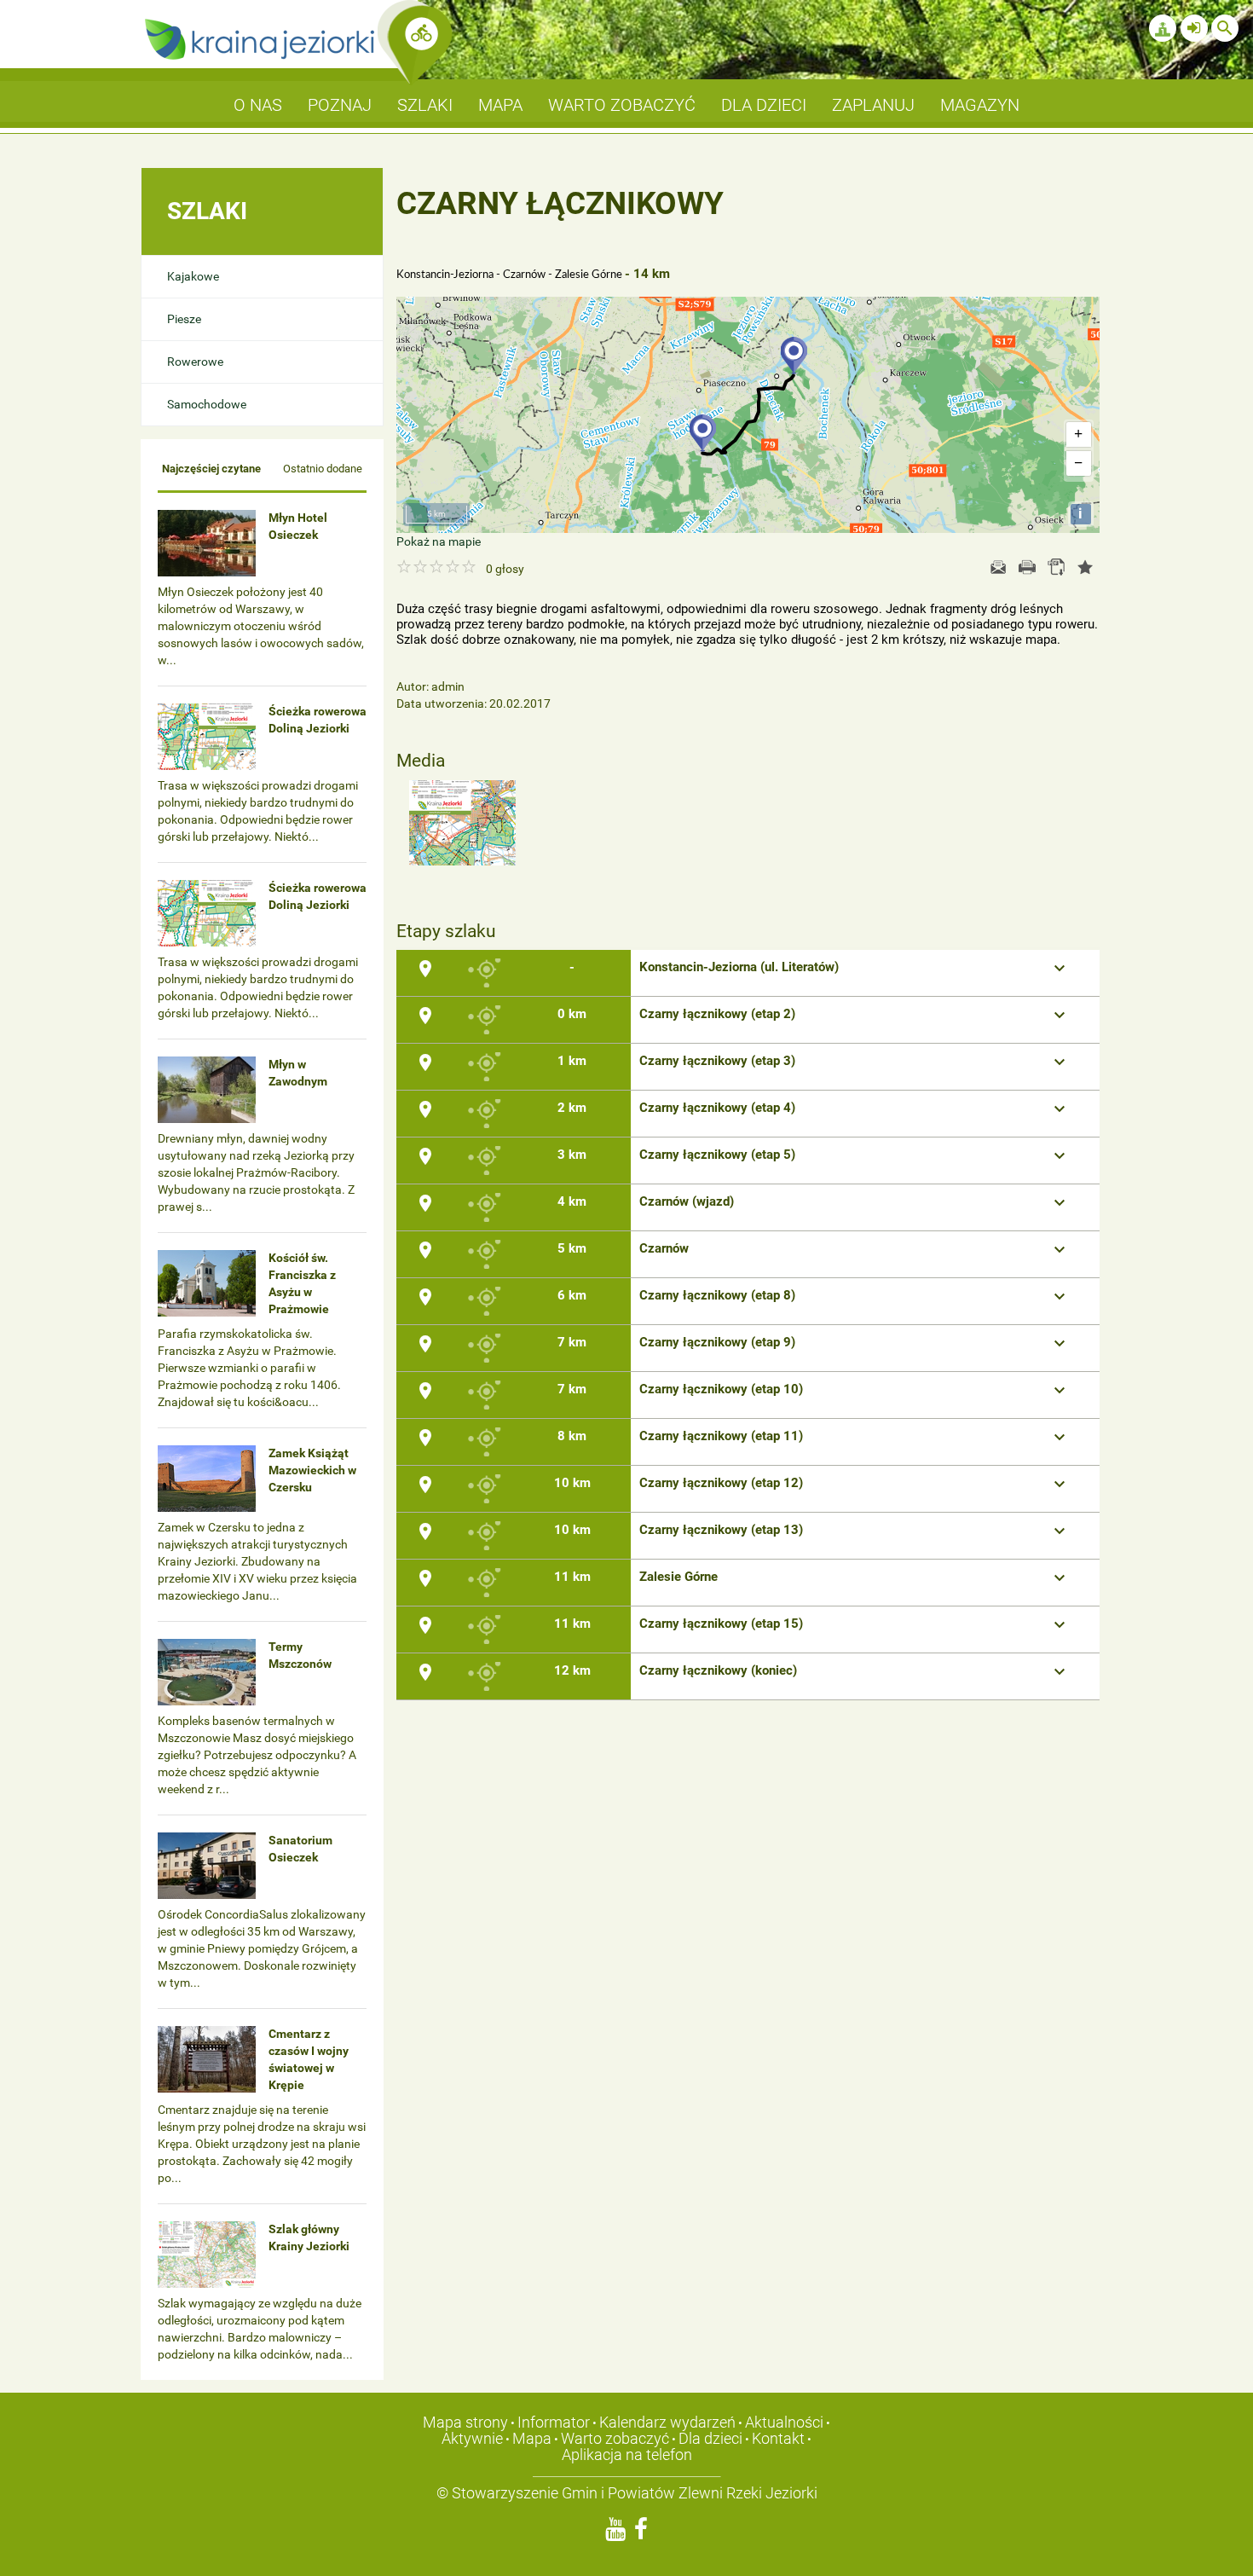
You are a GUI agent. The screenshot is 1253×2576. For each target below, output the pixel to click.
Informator (554, 2422)
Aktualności (784, 2422)
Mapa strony (465, 2422)
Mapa (532, 2438)
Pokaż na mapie (439, 541)
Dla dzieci (710, 2438)
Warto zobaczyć (615, 2438)
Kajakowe (193, 276)
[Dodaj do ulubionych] (1085, 567)
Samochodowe (207, 404)
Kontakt (778, 2438)
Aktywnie (472, 2438)
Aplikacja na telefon (627, 2454)
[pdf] (1056, 567)
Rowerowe (195, 362)
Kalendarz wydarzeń (667, 2422)
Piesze (184, 319)
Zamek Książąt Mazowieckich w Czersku (312, 1470)
